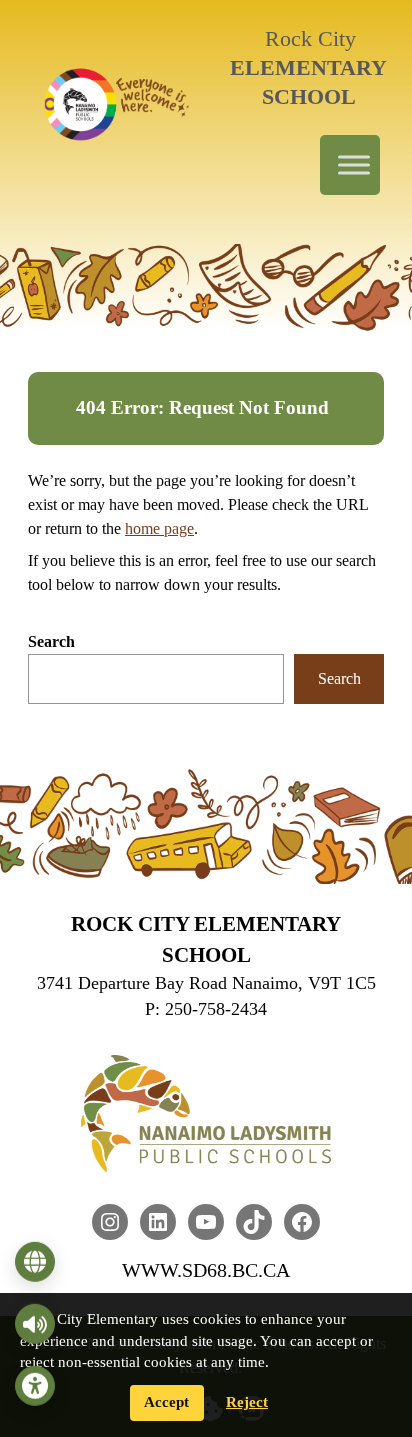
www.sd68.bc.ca (206, 1270)
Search (51, 641)
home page (159, 528)
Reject (247, 1402)
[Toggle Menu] (354, 165)
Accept (166, 1402)
